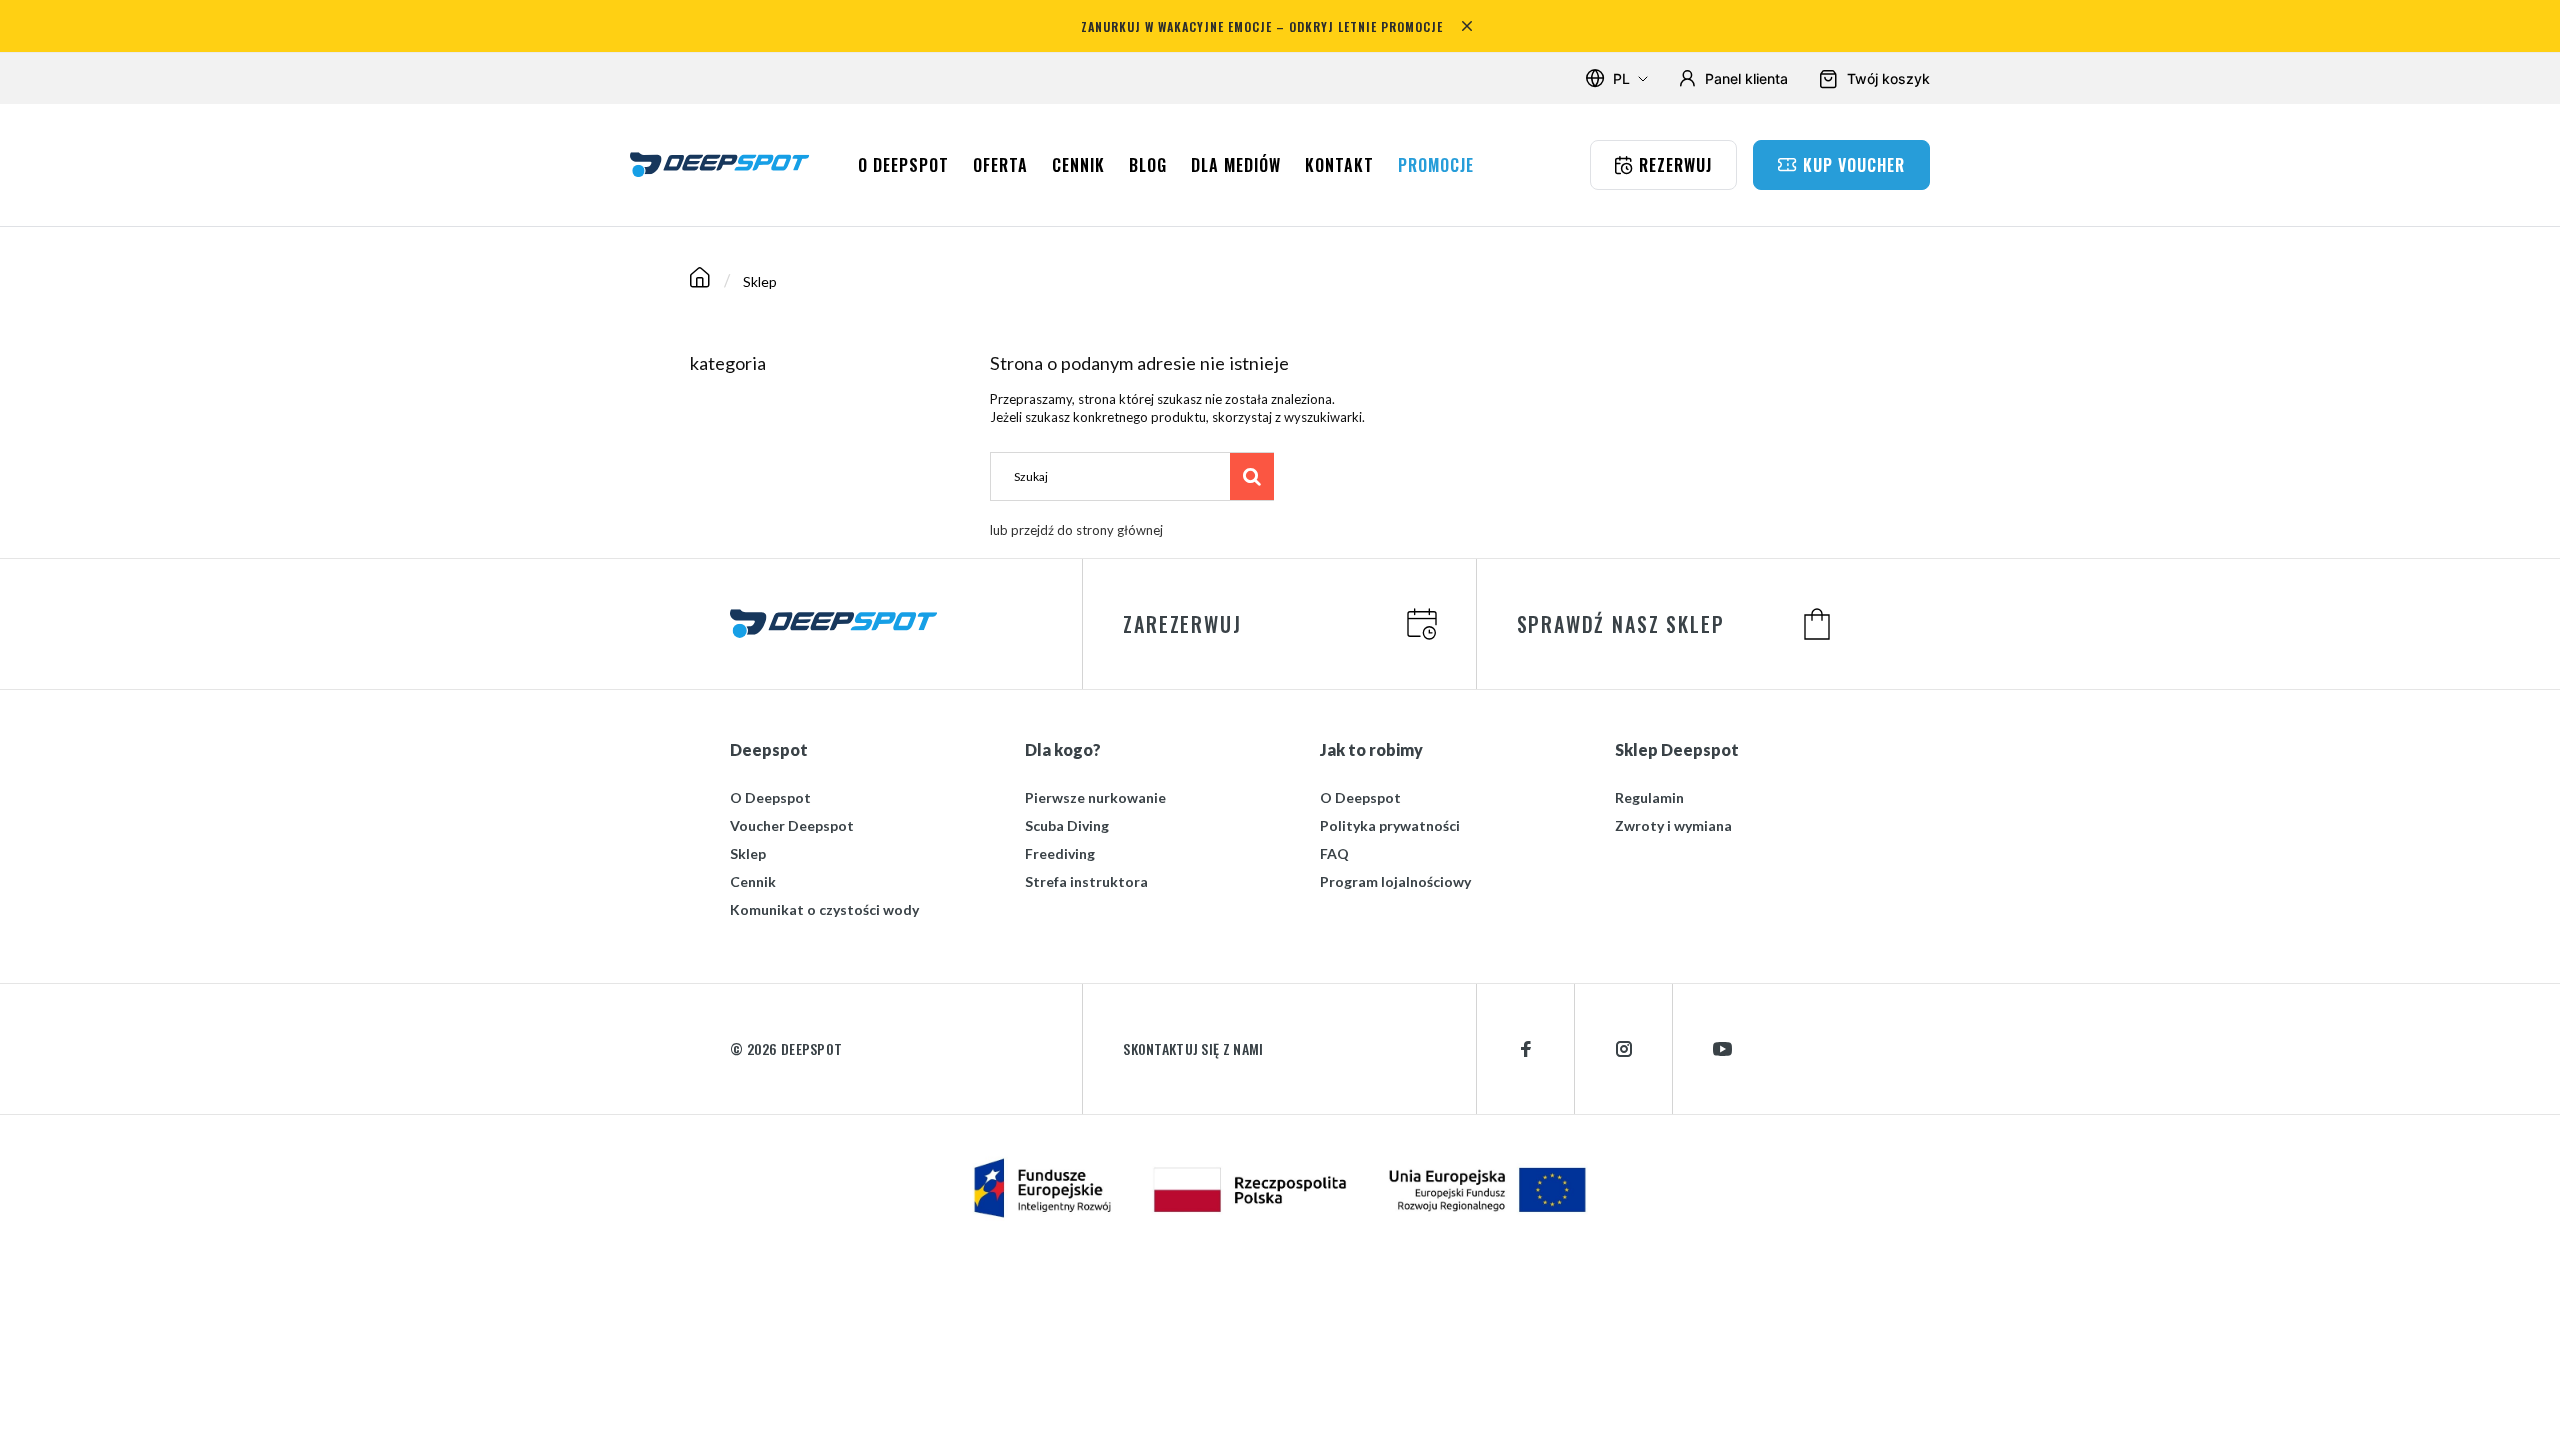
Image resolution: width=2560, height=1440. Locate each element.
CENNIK (1078, 165)
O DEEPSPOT (903, 165)
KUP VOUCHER (1854, 165)
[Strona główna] (700, 281)
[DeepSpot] (720, 164)
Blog (1148, 165)
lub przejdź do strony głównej (1076, 530)
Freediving (1060, 853)
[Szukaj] (1252, 476)
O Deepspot (770, 797)
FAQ (1334, 853)
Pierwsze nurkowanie (1095, 797)
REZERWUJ (1675, 165)
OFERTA (1000, 165)
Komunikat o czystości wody (824, 909)
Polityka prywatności (1390, 825)
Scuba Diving (1067, 825)
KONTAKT (1339, 165)
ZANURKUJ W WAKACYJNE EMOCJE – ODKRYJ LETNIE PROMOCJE (1262, 26)
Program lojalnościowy (1395, 881)
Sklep (748, 853)
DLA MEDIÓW (1236, 165)
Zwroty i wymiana (1673, 825)
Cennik (753, 881)
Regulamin (1649, 797)
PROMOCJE (1436, 165)
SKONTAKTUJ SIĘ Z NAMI (1193, 1049)
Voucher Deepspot (792, 825)
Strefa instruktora (1086, 881)
